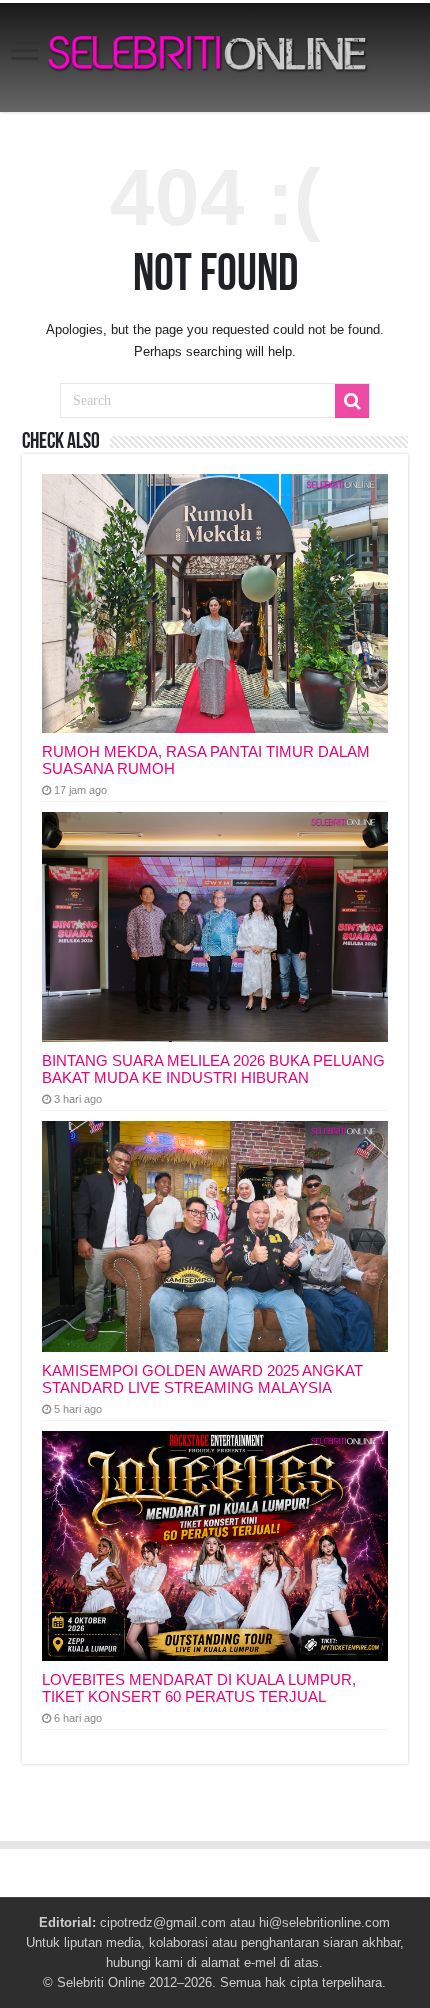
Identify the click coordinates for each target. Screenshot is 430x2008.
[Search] (352, 401)
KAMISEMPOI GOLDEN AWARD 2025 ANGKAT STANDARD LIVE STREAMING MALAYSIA (202, 1379)
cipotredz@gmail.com (163, 1922)
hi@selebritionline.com (324, 1922)
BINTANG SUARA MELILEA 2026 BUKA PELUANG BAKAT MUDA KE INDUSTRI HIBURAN (213, 1069)
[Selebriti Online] (215, 57)
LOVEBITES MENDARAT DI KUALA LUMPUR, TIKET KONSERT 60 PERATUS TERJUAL (199, 1688)
